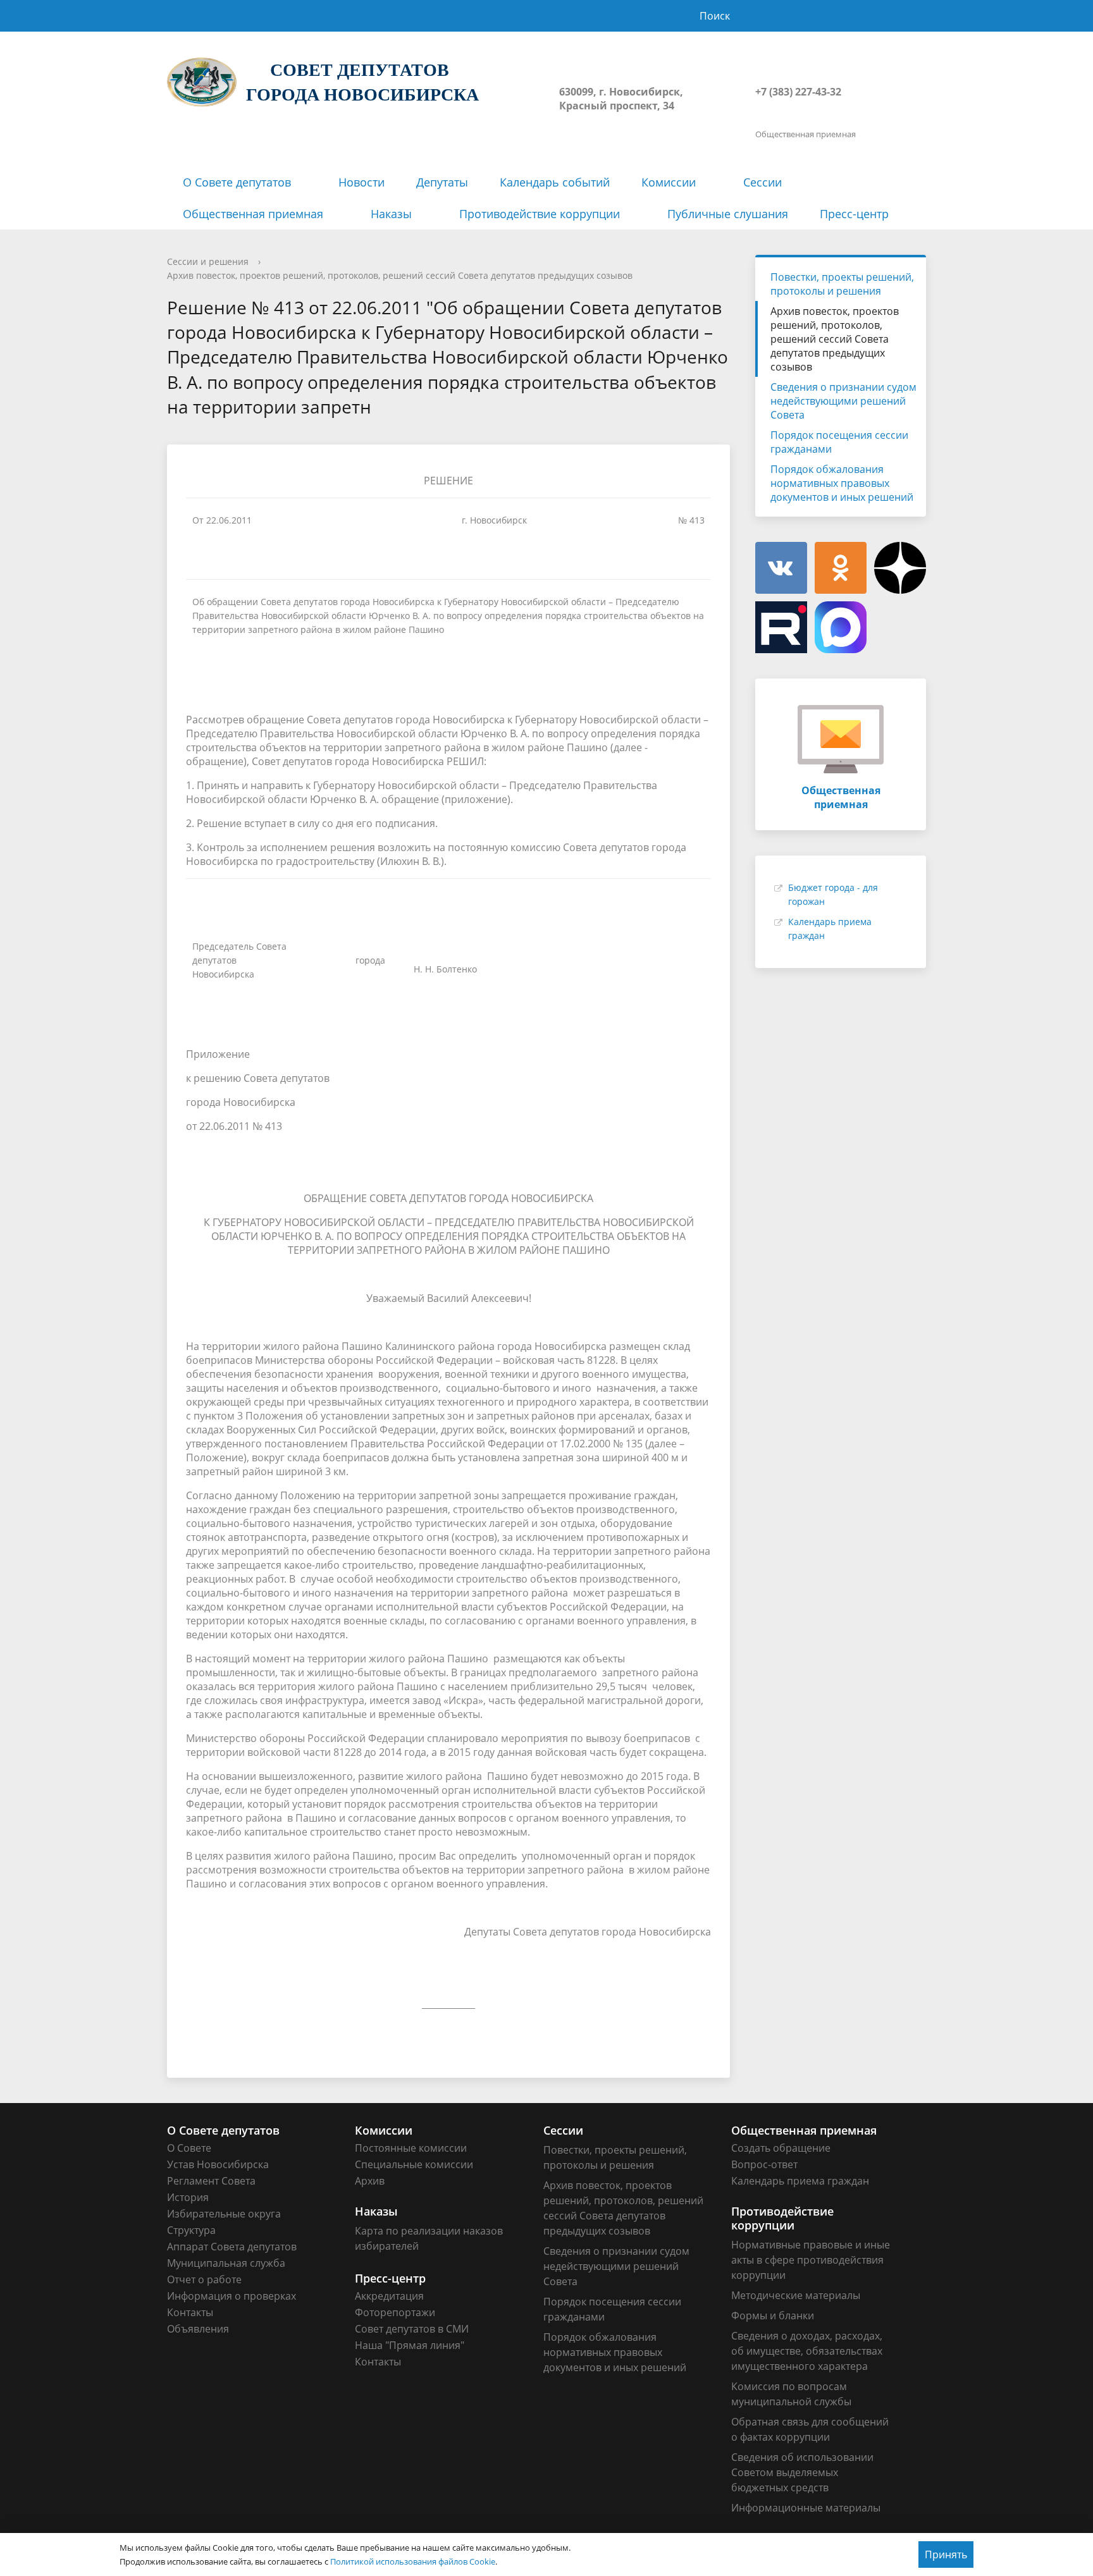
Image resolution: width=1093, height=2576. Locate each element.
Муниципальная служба (226, 2263)
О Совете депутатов (237, 182)
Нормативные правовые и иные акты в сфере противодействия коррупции (811, 2260)
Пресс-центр (854, 214)
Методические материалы (796, 2295)
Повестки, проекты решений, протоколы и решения (842, 284)
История (188, 2197)
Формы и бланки (773, 2315)
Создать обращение (781, 2148)
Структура (191, 2230)
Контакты (190, 2312)
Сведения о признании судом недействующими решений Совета (843, 401)
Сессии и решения (208, 261)
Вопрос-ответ (764, 2164)
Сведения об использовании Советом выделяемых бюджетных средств (802, 2472)
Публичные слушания (728, 214)
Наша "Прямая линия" (410, 2345)
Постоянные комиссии (411, 2148)
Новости (361, 182)
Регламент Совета (211, 2181)
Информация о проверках (232, 2296)
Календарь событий (555, 182)
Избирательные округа (224, 2214)
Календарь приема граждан (800, 2181)
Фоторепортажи (395, 2312)
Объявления (198, 2329)
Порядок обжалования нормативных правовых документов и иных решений (842, 483)
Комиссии (669, 182)
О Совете (189, 2148)
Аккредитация (389, 2296)
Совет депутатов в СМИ (412, 2329)
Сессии (763, 182)
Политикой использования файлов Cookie (413, 2561)
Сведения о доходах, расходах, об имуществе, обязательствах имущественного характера (807, 2351)
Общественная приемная (253, 214)
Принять (946, 2555)
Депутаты (442, 182)
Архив (370, 2181)
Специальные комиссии (414, 2164)
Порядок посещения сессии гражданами (839, 442)
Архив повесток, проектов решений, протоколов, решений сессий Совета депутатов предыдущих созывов (400, 275)
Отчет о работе (204, 2279)
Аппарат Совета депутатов (232, 2247)
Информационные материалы (806, 2508)
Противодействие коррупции (540, 214)
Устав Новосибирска (218, 2164)
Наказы (391, 214)
